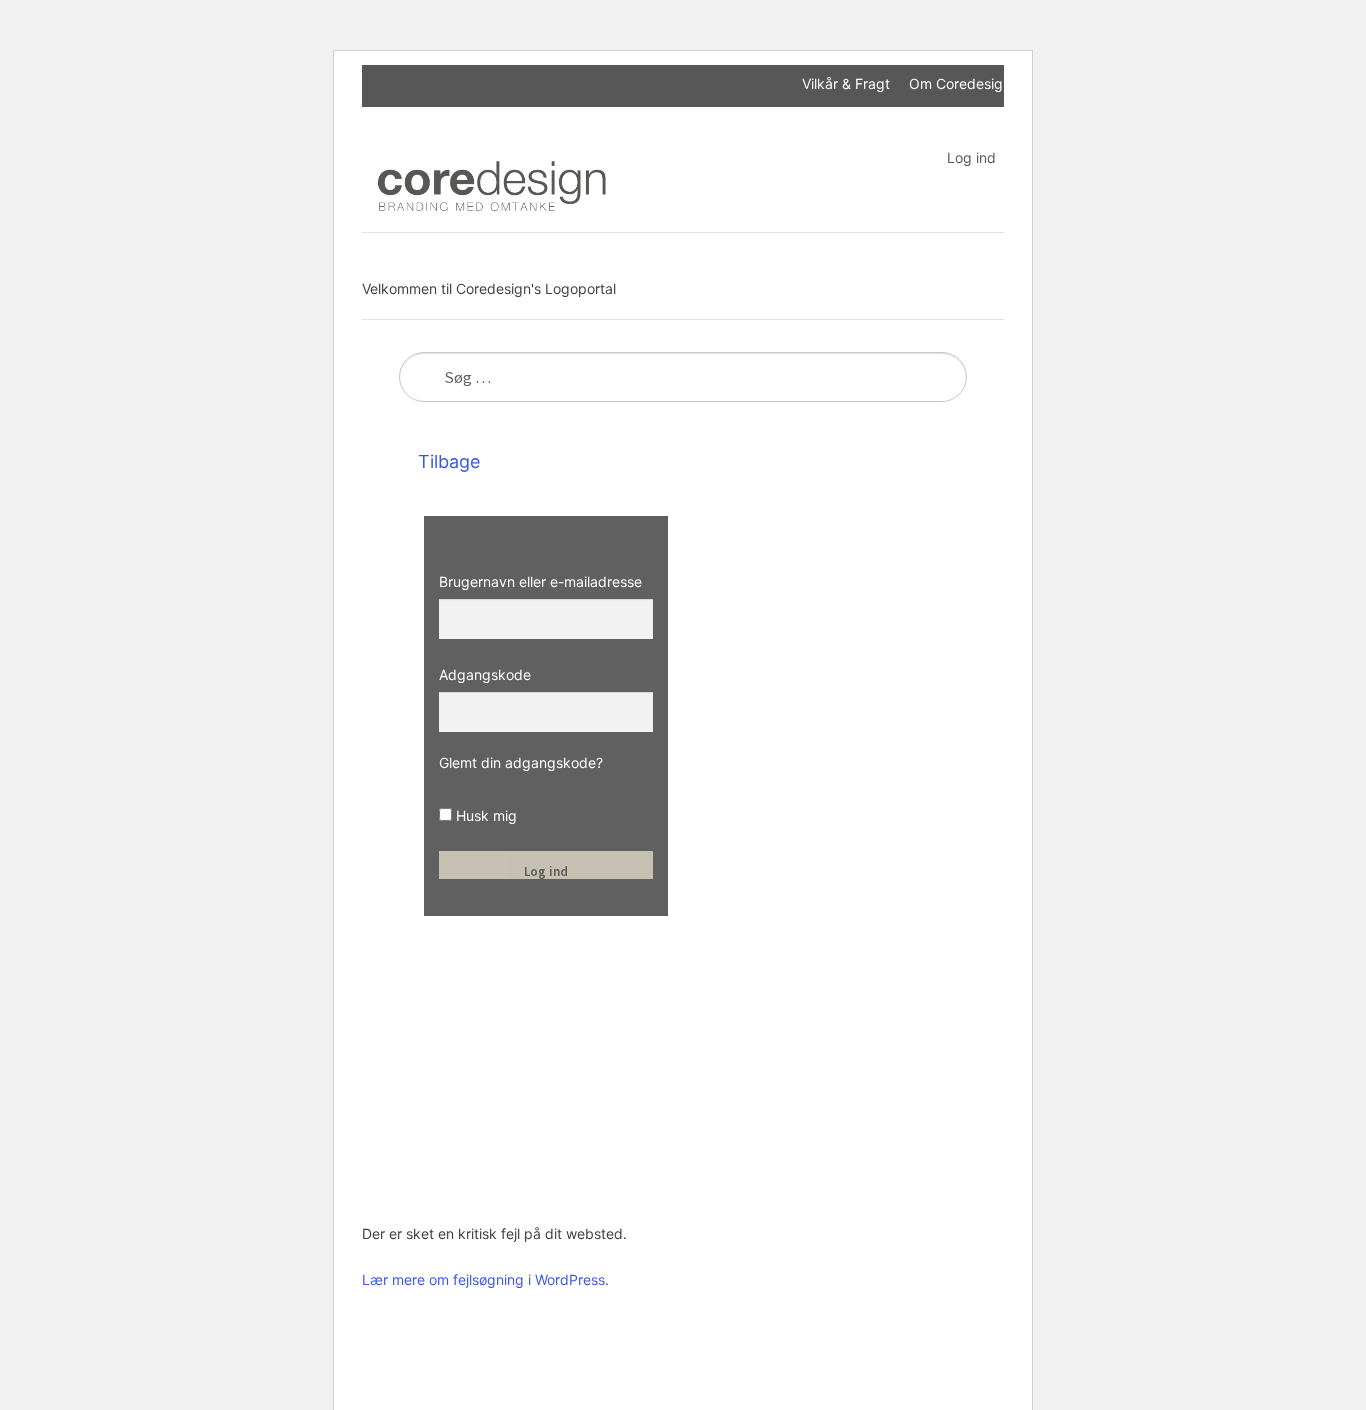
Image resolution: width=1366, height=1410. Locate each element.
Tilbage (446, 461)
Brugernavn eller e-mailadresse (540, 581)
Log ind (971, 157)
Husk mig (484, 815)
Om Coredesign (960, 83)
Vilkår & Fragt (846, 83)
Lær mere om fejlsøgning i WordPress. (485, 1279)
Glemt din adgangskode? (521, 762)
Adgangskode (485, 674)
